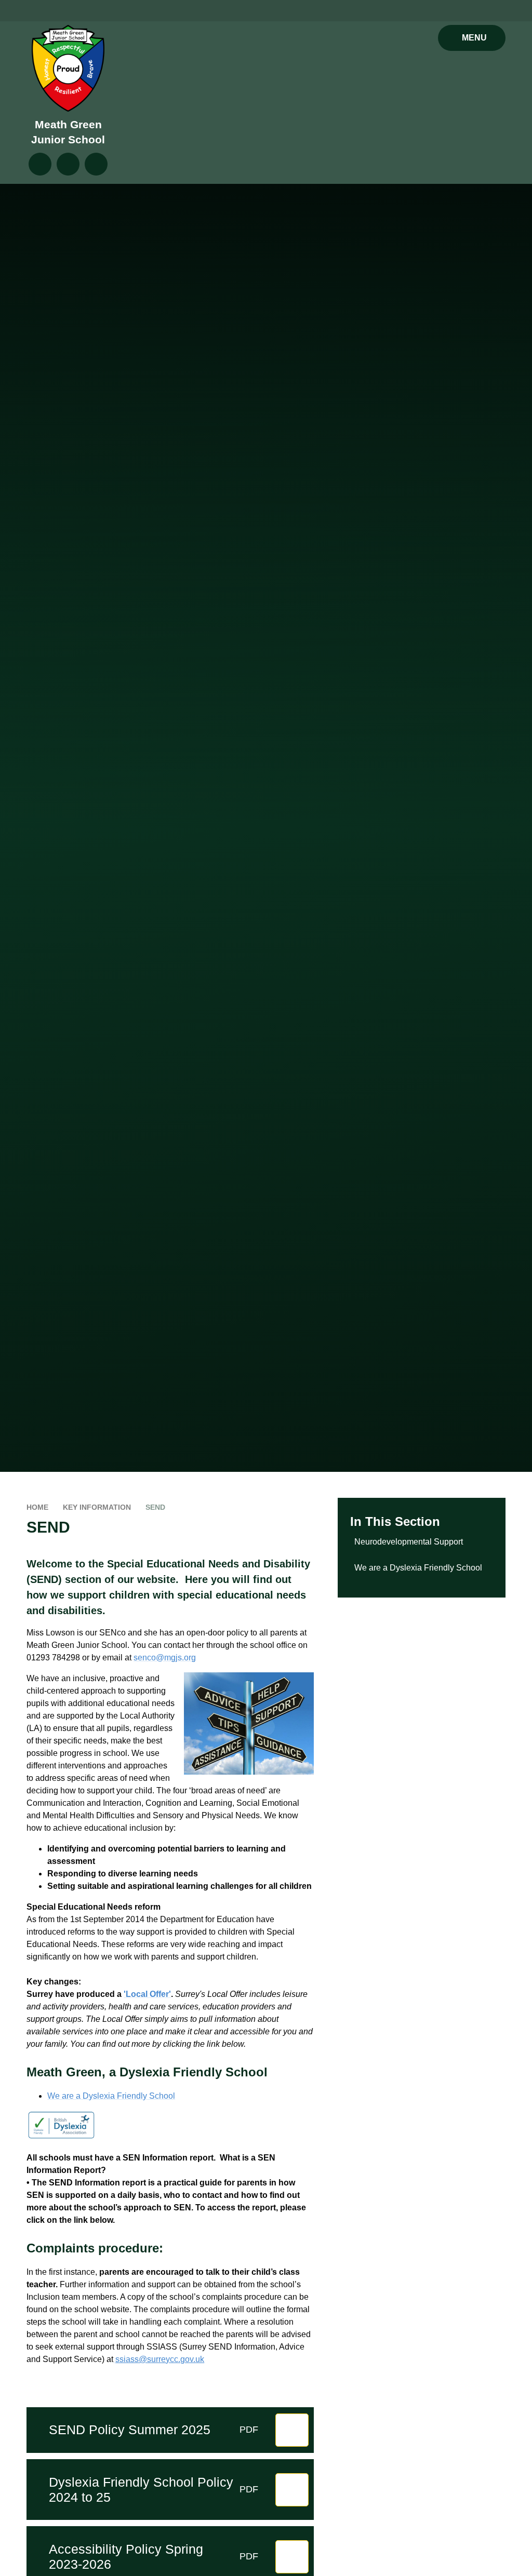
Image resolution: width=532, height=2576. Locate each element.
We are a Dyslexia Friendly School (111, 2096)
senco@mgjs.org (165, 1658)
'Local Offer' (147, 1994)
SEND (155, 1507)
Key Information (97, 1507)
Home (37, 1507)
